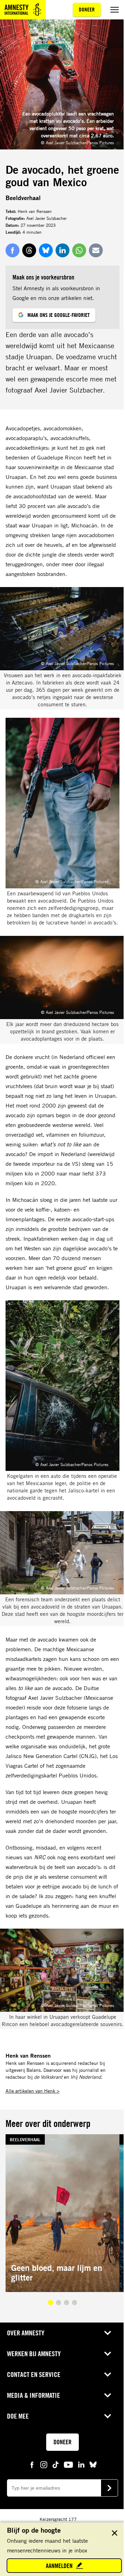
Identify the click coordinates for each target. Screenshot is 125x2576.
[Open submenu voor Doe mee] (108, 2416)
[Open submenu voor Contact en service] (108, 2375)
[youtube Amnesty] (68, 2464)
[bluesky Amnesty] (93, 2464)
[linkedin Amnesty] (81, 2464)
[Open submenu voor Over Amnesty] (108, 2333)
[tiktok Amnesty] (56, 2464)
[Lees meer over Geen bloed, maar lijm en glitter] (62, 2213)
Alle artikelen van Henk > (32, 2091)
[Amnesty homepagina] (23, 10)
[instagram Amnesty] (44, 2464)
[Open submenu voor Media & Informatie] (108, 2395)
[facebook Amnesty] (32, 2464)
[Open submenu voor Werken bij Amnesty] (108, 2354)
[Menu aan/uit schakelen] (115, 10)
